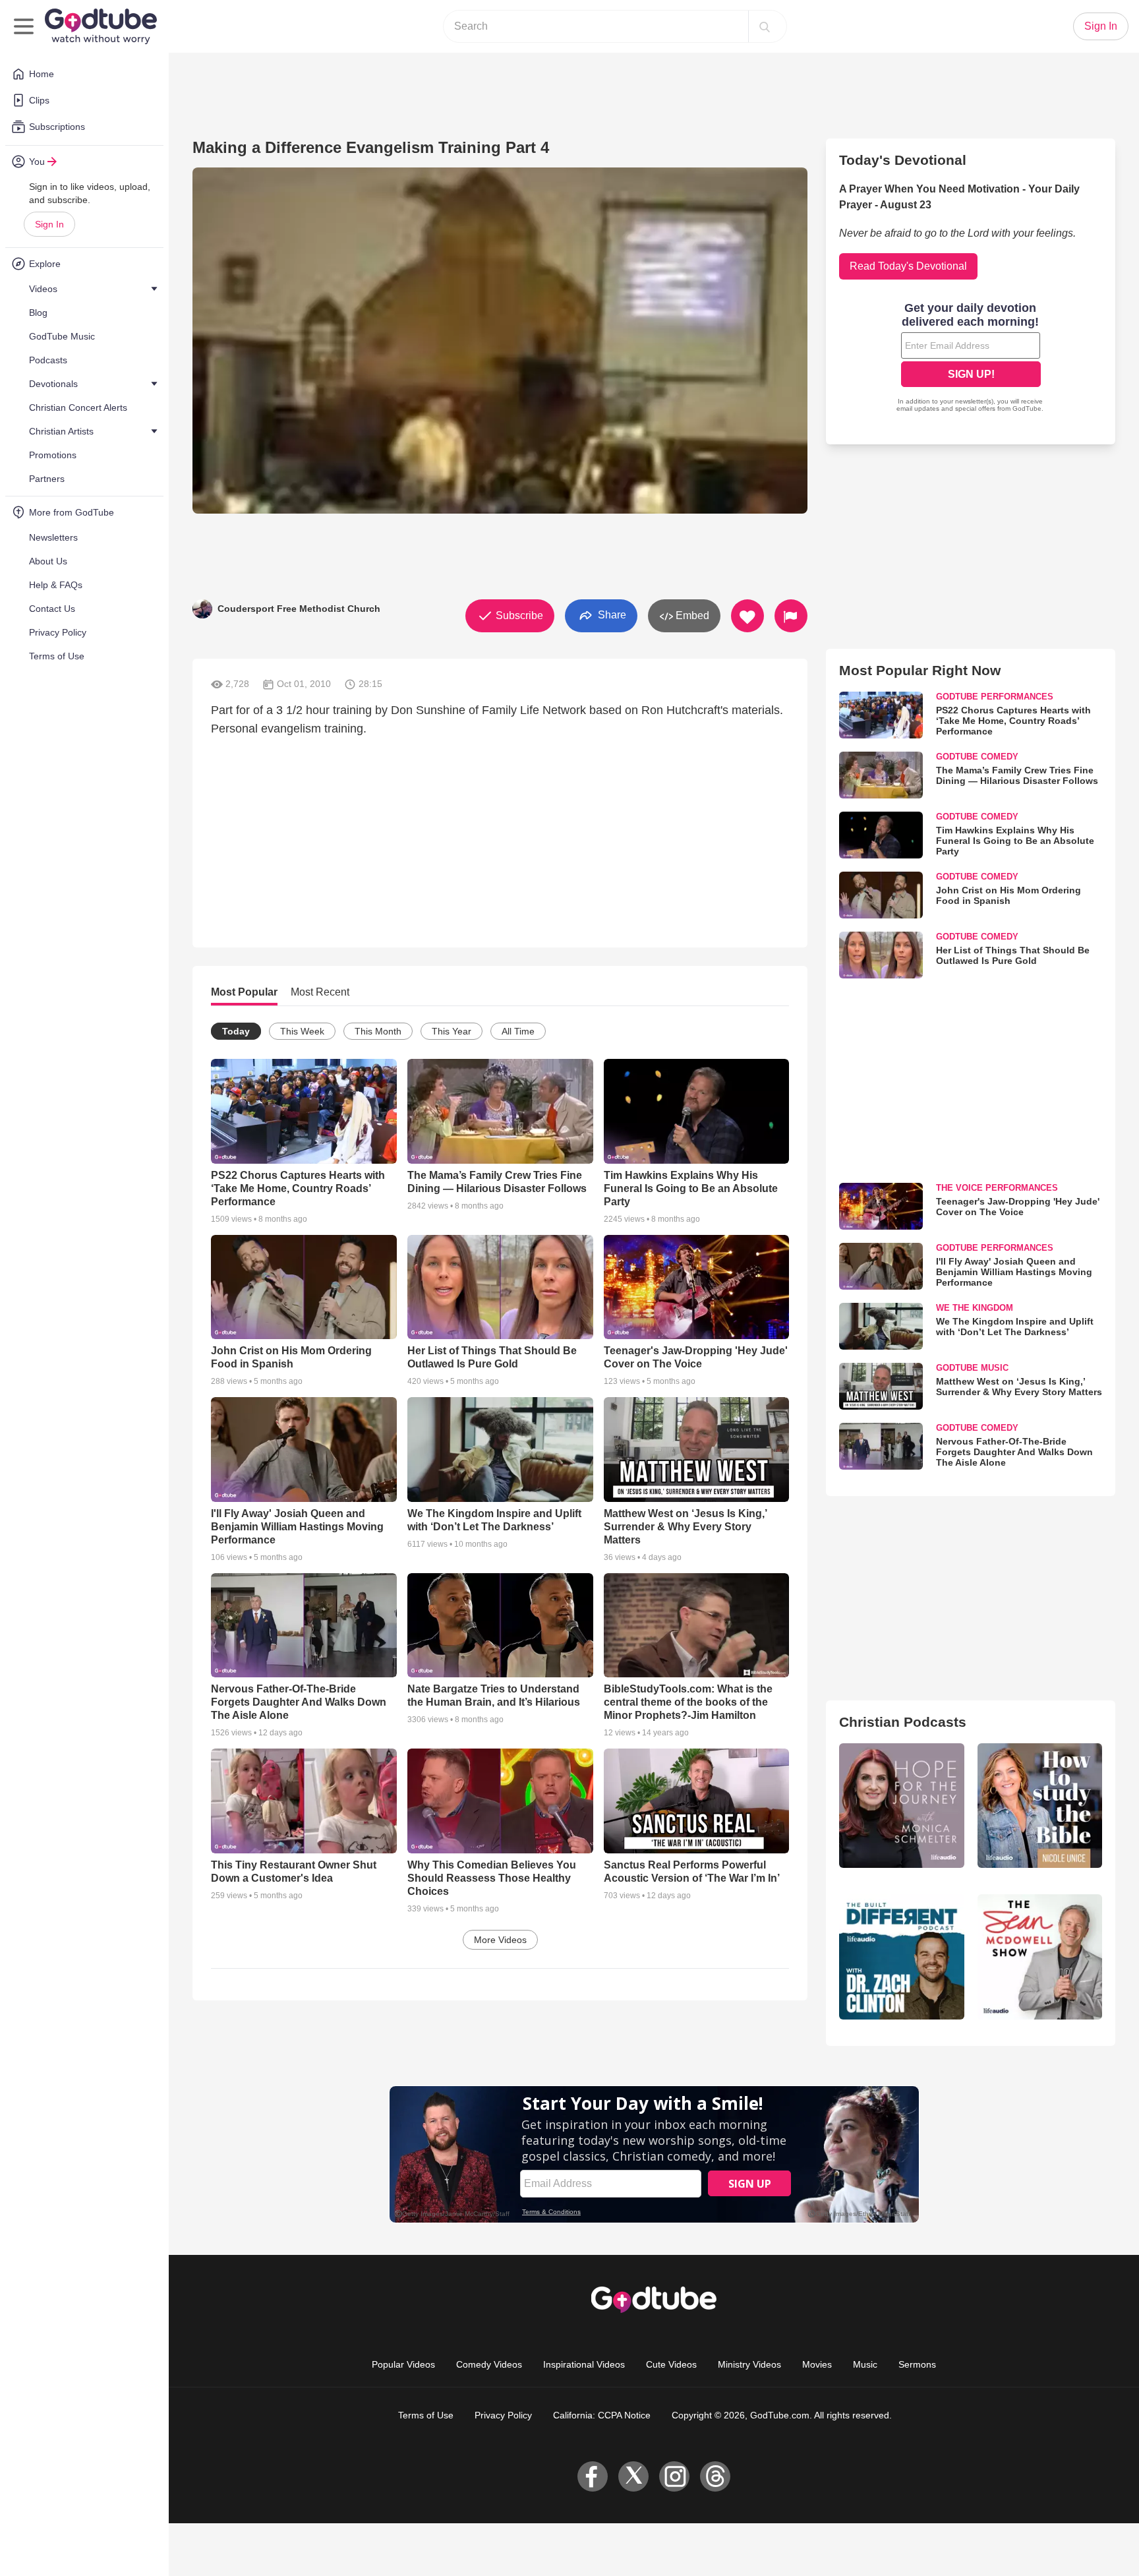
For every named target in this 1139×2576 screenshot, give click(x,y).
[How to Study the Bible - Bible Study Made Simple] (1040, 1806)
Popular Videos (403, 2364)
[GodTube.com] (101, 26)
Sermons (917, 2364)
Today (236, 1031)
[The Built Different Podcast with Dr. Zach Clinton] (901, 1957)
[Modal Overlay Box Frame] (971, 359)
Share (611, 615)
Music (865, 2364)
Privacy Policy (503, 2415)
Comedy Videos (489, 2364)
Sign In (49, 224)
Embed (691, 615)
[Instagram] (674, 2476)
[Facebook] (593, 2476)
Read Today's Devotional (908, 266)
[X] (633, 2476)
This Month (378, 1031)
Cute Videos (671, 2364)
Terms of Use (426, 2415)
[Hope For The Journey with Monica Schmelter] (901, 1806)
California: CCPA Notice (602, 2415)
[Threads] (715, 2476)
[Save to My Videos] (747, 616)
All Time (518, 1031)
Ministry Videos (749, 2364)
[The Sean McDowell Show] (1040, 1957)
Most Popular (244, 992)
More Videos (500, 1940)
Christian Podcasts (903, 1722)
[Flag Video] (791, 616)
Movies (817, 2364)
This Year (452, 1031)
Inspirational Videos (584, 2364)
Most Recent (320, 992)
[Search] (765, 26)
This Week (302, 1031)
